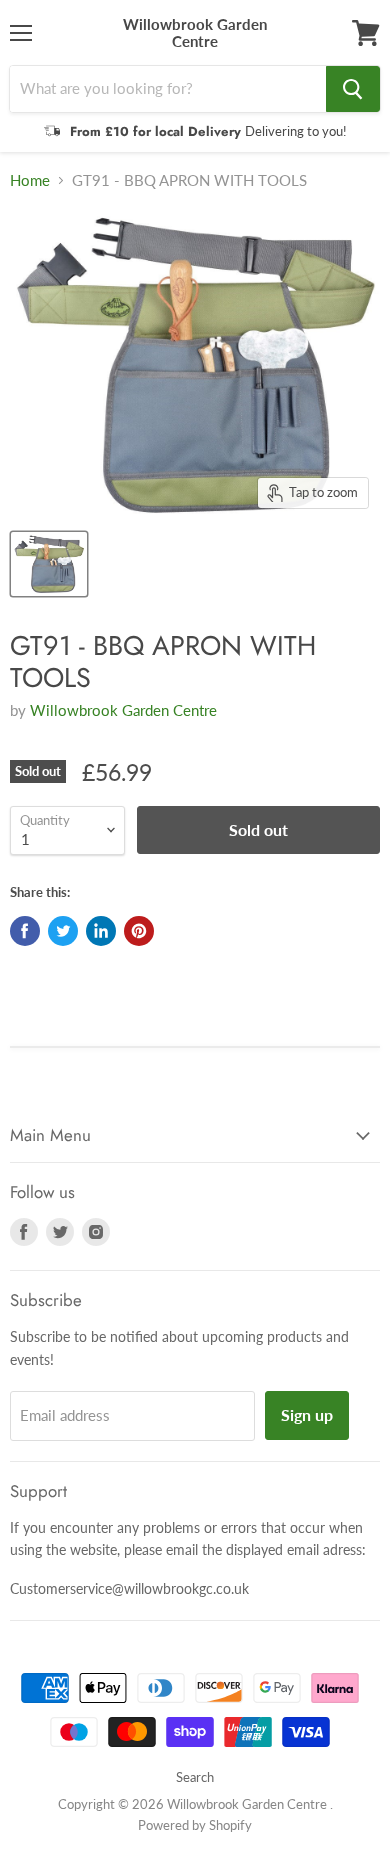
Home (30, 180)
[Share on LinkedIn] (101, 931)
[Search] (353, 89)
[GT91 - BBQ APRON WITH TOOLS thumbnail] (49, 564)
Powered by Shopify (195, 1825)
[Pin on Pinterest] (139, 931)
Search (195, 1777)
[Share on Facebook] (25, 931)
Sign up (307, 1414)
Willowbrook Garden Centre (123, 710)
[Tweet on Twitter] (63, 931)
